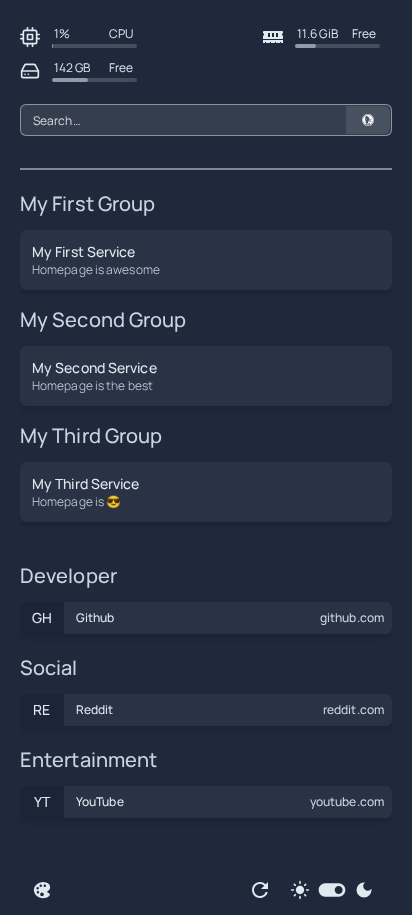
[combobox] (206, 120)
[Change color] (42, 890)
